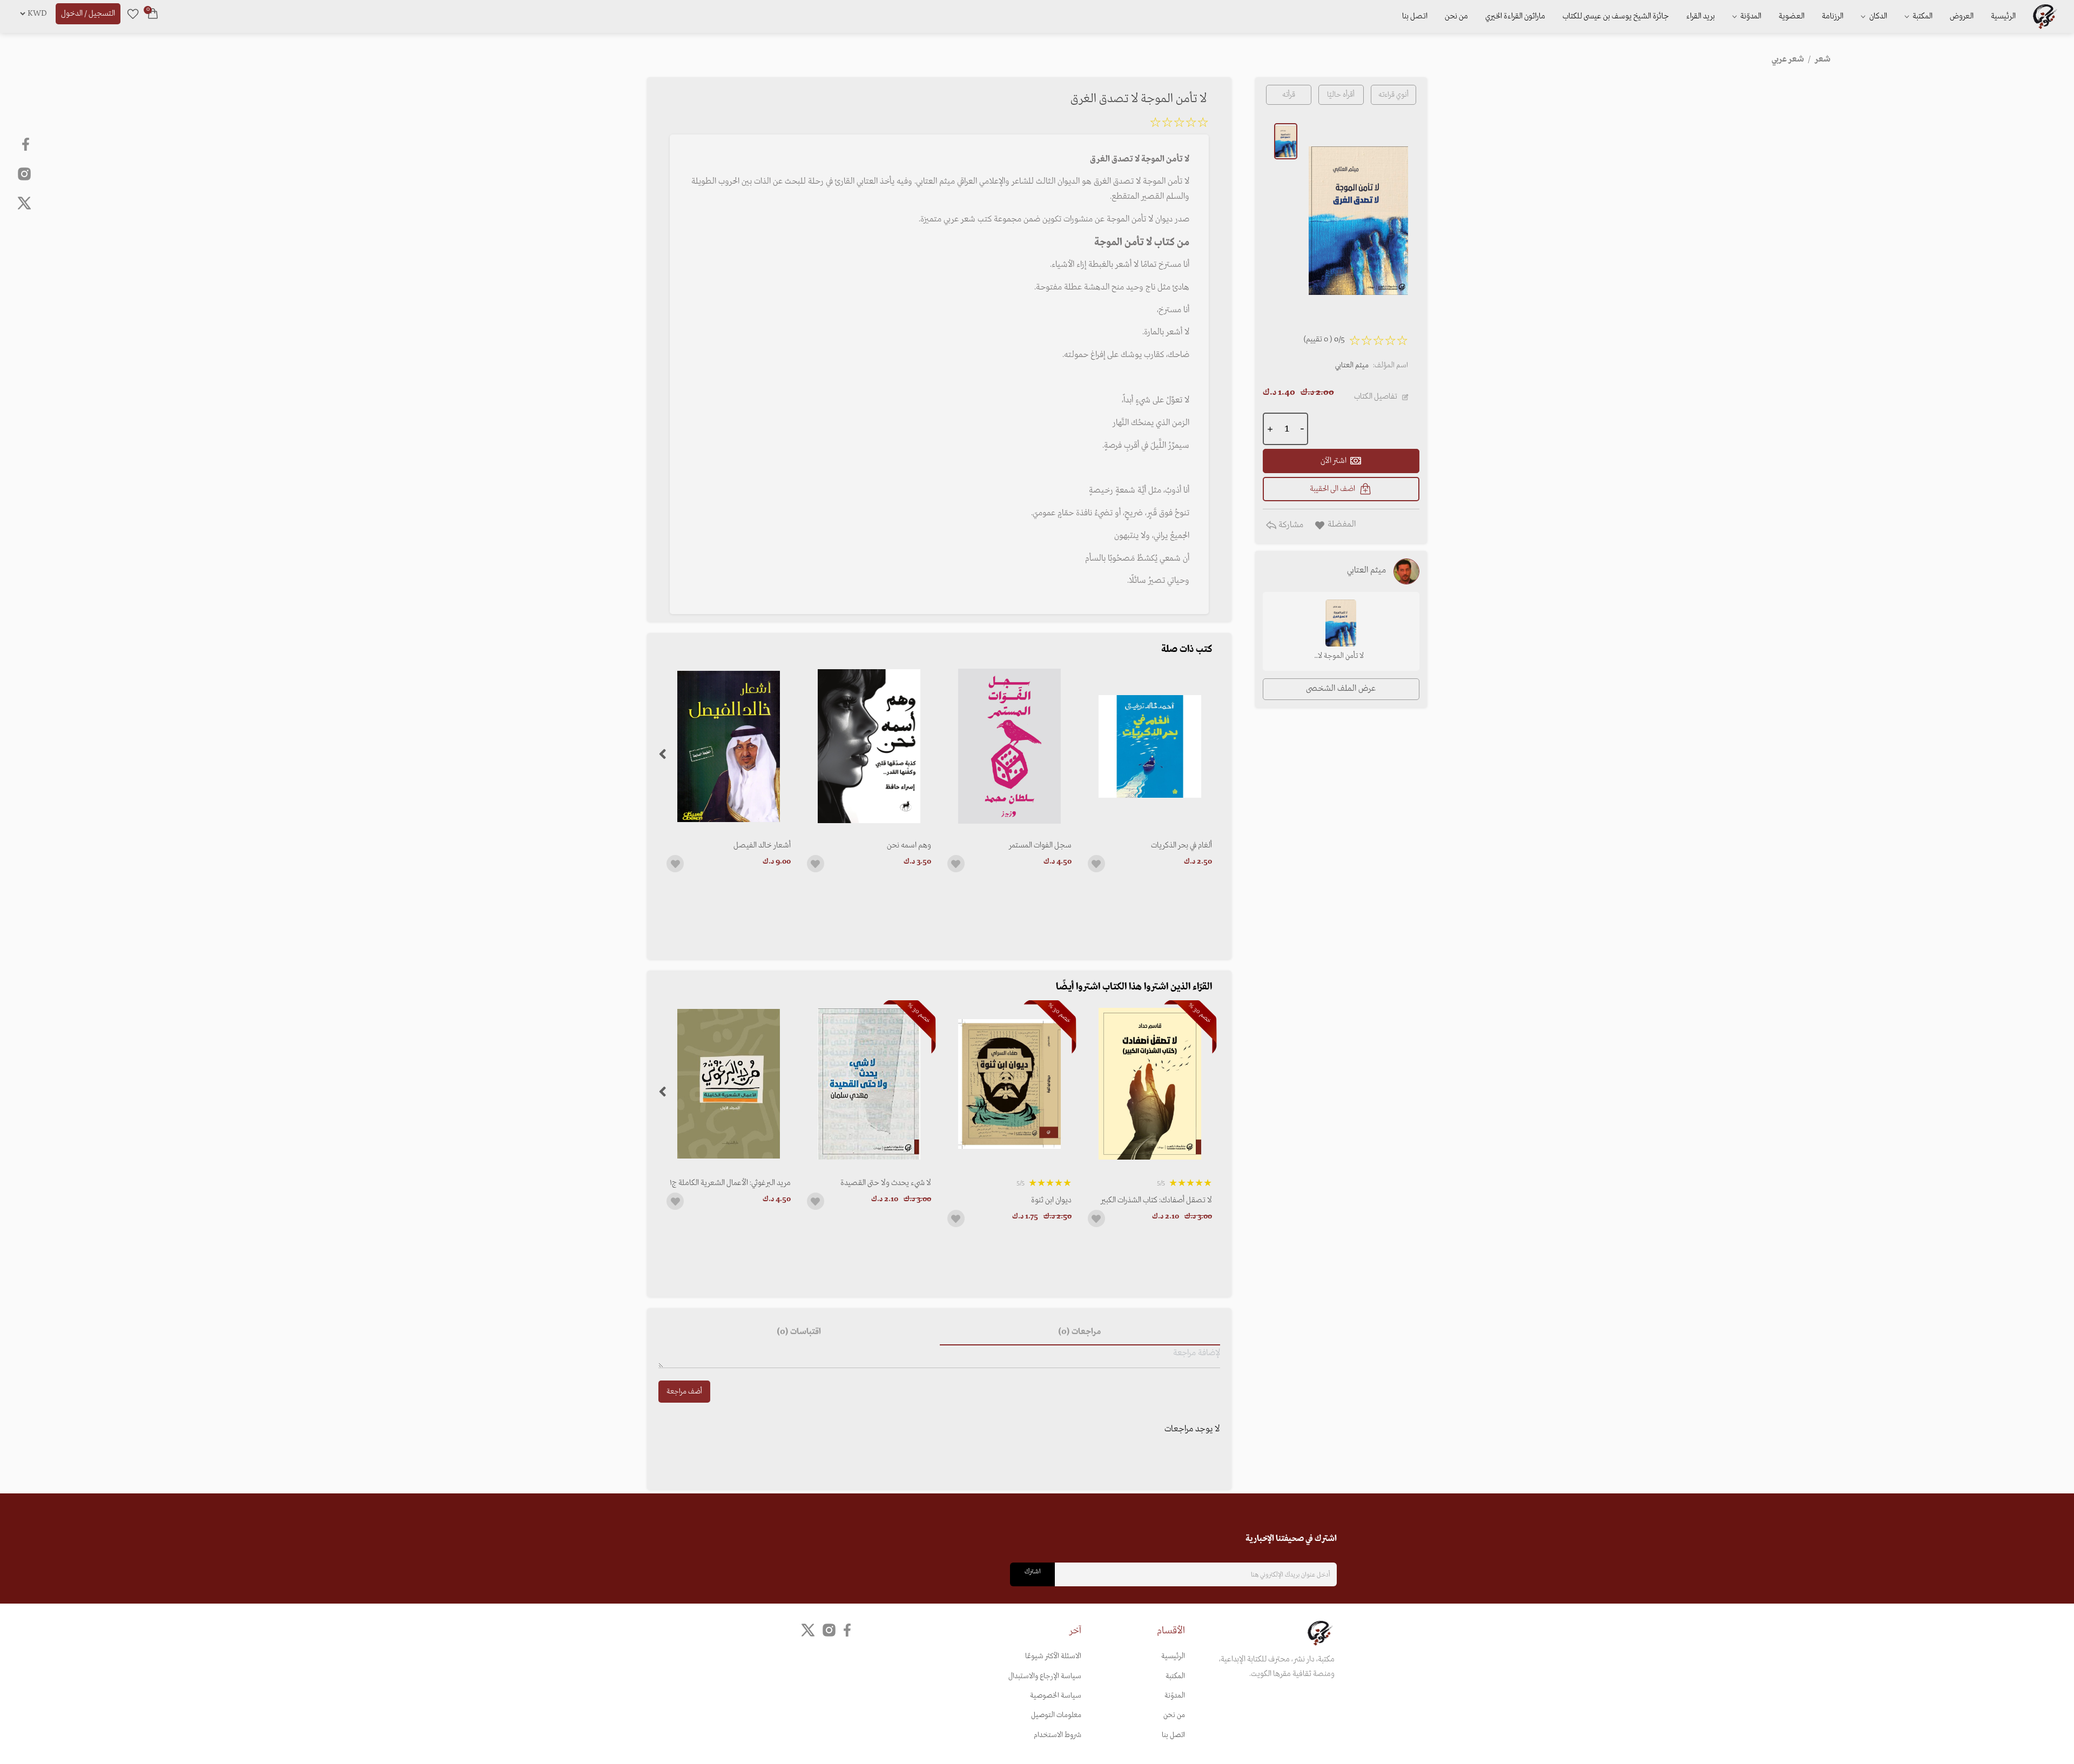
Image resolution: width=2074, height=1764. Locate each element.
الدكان (1877, 16)
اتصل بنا (1415, 16)
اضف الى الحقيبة (1332, 489)
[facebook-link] (27, 144)
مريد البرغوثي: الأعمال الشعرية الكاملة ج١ (730, 1183)
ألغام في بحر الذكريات (1181, 845)
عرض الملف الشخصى (1341, 689)
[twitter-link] (808, 1630)
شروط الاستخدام (1058, 1735)
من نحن (1456, 16)
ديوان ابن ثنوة (1051, 1200)
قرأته (1289, 95)
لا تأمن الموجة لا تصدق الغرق (1341, 657)
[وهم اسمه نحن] (869, 746)
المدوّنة (1175, 1696)
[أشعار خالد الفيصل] (729, 746)
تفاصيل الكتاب (1376, 396)
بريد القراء (1701, 16)
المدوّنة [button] (1750, 16)
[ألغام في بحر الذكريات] (1150, 746)
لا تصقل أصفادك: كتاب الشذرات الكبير (1156, 1200)
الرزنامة (1833, 16)
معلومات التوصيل (1056, 1715)
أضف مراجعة (684, 1392)
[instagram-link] (24, 173)
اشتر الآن (1334, 461)
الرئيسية (2003, 16)
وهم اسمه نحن (909, 845)
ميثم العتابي (1352, 365)
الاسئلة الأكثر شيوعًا (1053, 1656)
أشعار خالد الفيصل (762, 845)
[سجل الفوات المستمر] (1009, 746)
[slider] (1179, 124)
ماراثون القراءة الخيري (1515, 16)
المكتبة (1922, 16)
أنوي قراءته (1393, 95)
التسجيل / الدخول (88, 14)
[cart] (153, 14)
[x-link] (24, 203)
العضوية (1792, 16)
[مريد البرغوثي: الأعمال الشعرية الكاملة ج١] (729, 1084)
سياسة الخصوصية (1056, 1696)
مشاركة (1290, 525)
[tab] (1080, 1332)
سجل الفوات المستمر (1040, 845)
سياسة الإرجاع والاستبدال (1045, 1676)
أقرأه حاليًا (1341, 95)
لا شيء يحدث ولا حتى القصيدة (886, 1183)
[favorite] (133, 14)
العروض (1962, 16)
